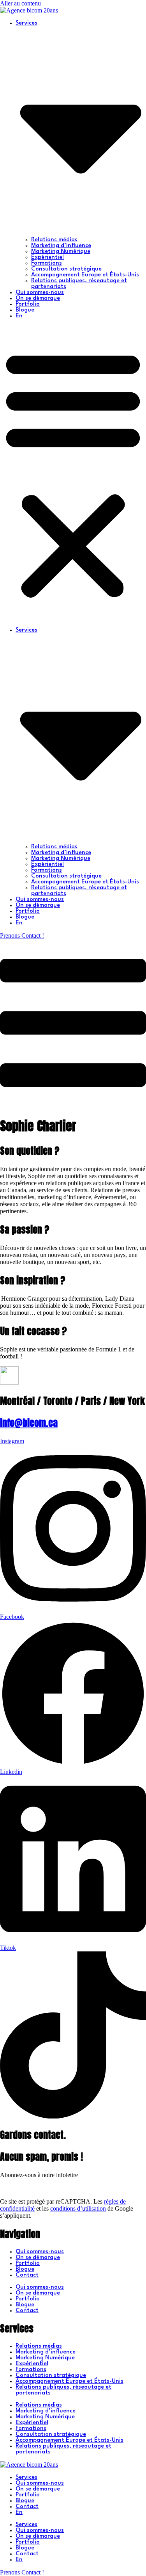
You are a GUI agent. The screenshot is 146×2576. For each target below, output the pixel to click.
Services (26, 2477)
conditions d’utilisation (78, 2208)
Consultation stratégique (66, 269)
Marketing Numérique (61, 252)
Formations (47, 263)
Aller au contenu (20, 3)
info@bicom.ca (29, 1423)
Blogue (25, 310)
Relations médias (54, 240)
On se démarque (38, 298)
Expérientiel (47, 257)
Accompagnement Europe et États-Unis (85, 275)
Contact (27, 2275)
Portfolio (28, 304)
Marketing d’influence (61, 246)
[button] (73, 473)
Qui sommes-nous (40, 293)
